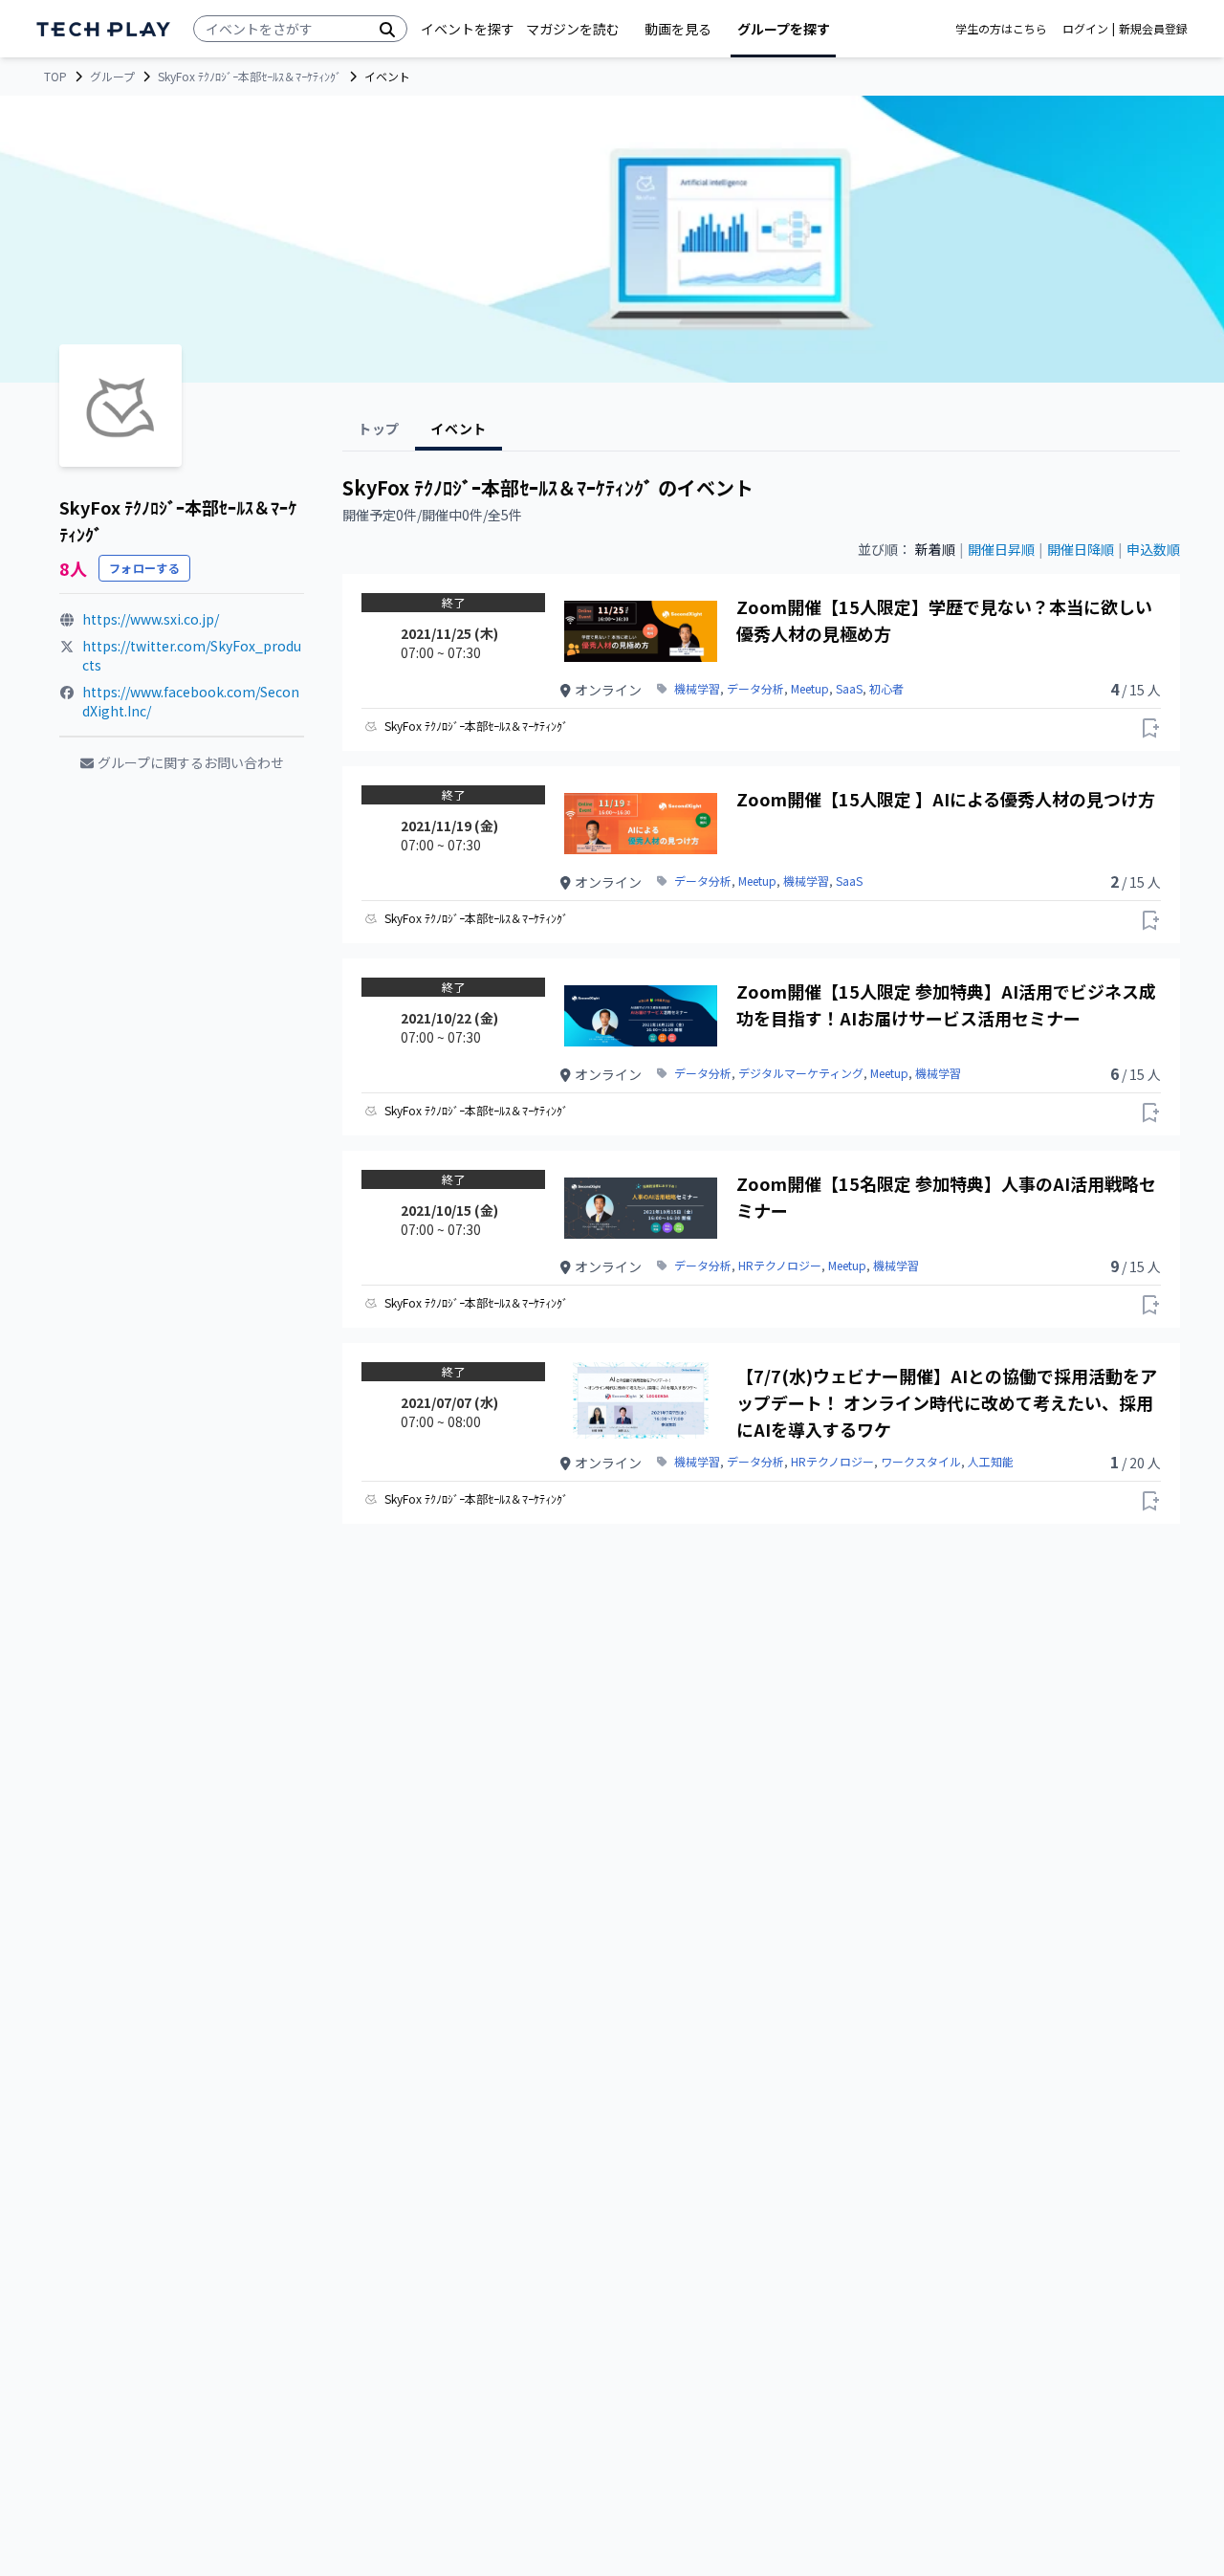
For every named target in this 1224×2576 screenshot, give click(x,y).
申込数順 (1153, 549)
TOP (55, 77)
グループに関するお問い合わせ (191, 762)
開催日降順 (1081, 549)
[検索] (387, 29)
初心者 (886, 689)
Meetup (810, 689)
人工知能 (991, 1462)
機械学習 (697, 689)
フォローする (144, 568)
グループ (112, 77)
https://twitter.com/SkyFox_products (192, 655)
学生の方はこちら (1001, 29)
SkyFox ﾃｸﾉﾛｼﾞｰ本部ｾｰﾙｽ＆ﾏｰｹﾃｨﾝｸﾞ (250, 77)
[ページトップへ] (103, 29)
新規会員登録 (1153, 29)
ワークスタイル (921, 1462)
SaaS (849, 689)
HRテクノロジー (780, 1266)
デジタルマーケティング (801, 1073)
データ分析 (755, 689)
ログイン (1085, 29)
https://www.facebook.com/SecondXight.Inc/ (191, 701)
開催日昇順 (1001, 549)
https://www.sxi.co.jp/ (151, 619)
